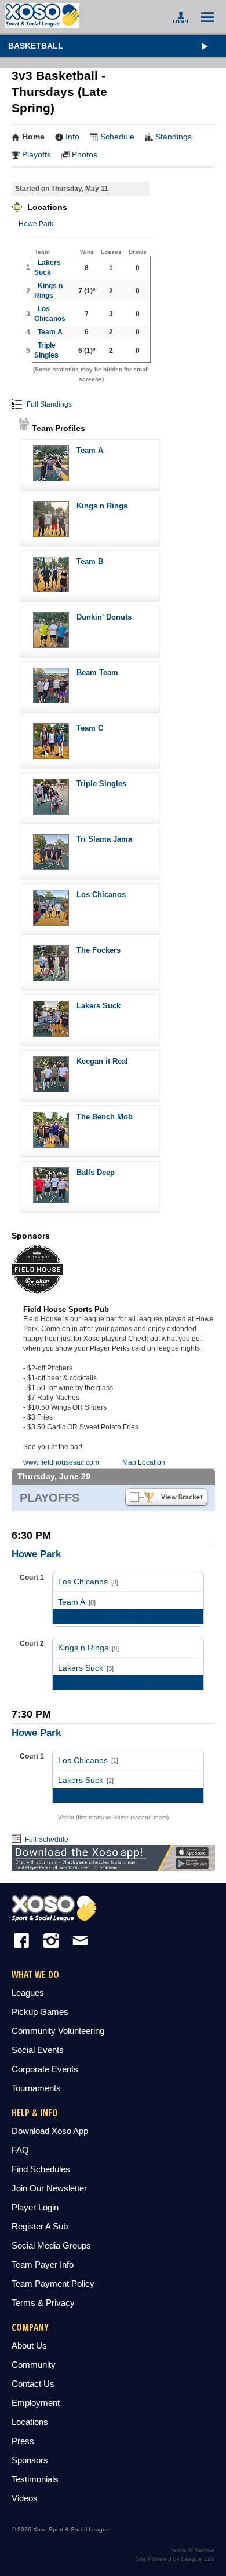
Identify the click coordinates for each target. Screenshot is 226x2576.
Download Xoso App (50, 2131)
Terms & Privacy (43, 2303)
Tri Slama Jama (104, 839)
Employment (36, 2403)
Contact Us (33, 2384)
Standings (174, 137)
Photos (85, 154)
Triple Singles (101, 784)
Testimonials (35, 2479)
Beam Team (97, 672)
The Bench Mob (105, 1117)
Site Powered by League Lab (175, 2559)
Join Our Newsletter (49, 2188)
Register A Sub (40, 2226)
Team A (50, 332)
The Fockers (99, 950)
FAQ (20, 2150)
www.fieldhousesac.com (61, 1462)
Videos (25, 2498)
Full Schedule (46, 1840)
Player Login (35, 2207)
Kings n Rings (102, 506)
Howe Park (36, 224)
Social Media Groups (51, 2245)
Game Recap (128, 1616)
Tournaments (36, 2088)
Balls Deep (96, 1172)
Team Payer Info (43, 2264)
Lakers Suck (99, 1006)
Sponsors (30, 2460)
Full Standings (48, 404)
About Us (29, 2345)
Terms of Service (192, 2550)
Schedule (117, 137)
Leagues (28, 1993)
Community (34, 2365)
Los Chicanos (101, 895)
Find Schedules (41, 2169)
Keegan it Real (102, 1061)
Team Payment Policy (53, 2284)
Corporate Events (45, 2069)
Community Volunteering (58, 2031)
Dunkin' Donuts (104, 617)
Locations (30, 2422)
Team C (90, 728)
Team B (90, 561)
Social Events (38, 2050)
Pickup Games (40, 2012)
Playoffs (37, 154)
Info (72, 137)
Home (33, 137)
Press (23, 2441)
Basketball (36, 46)
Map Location (144, 1462)
